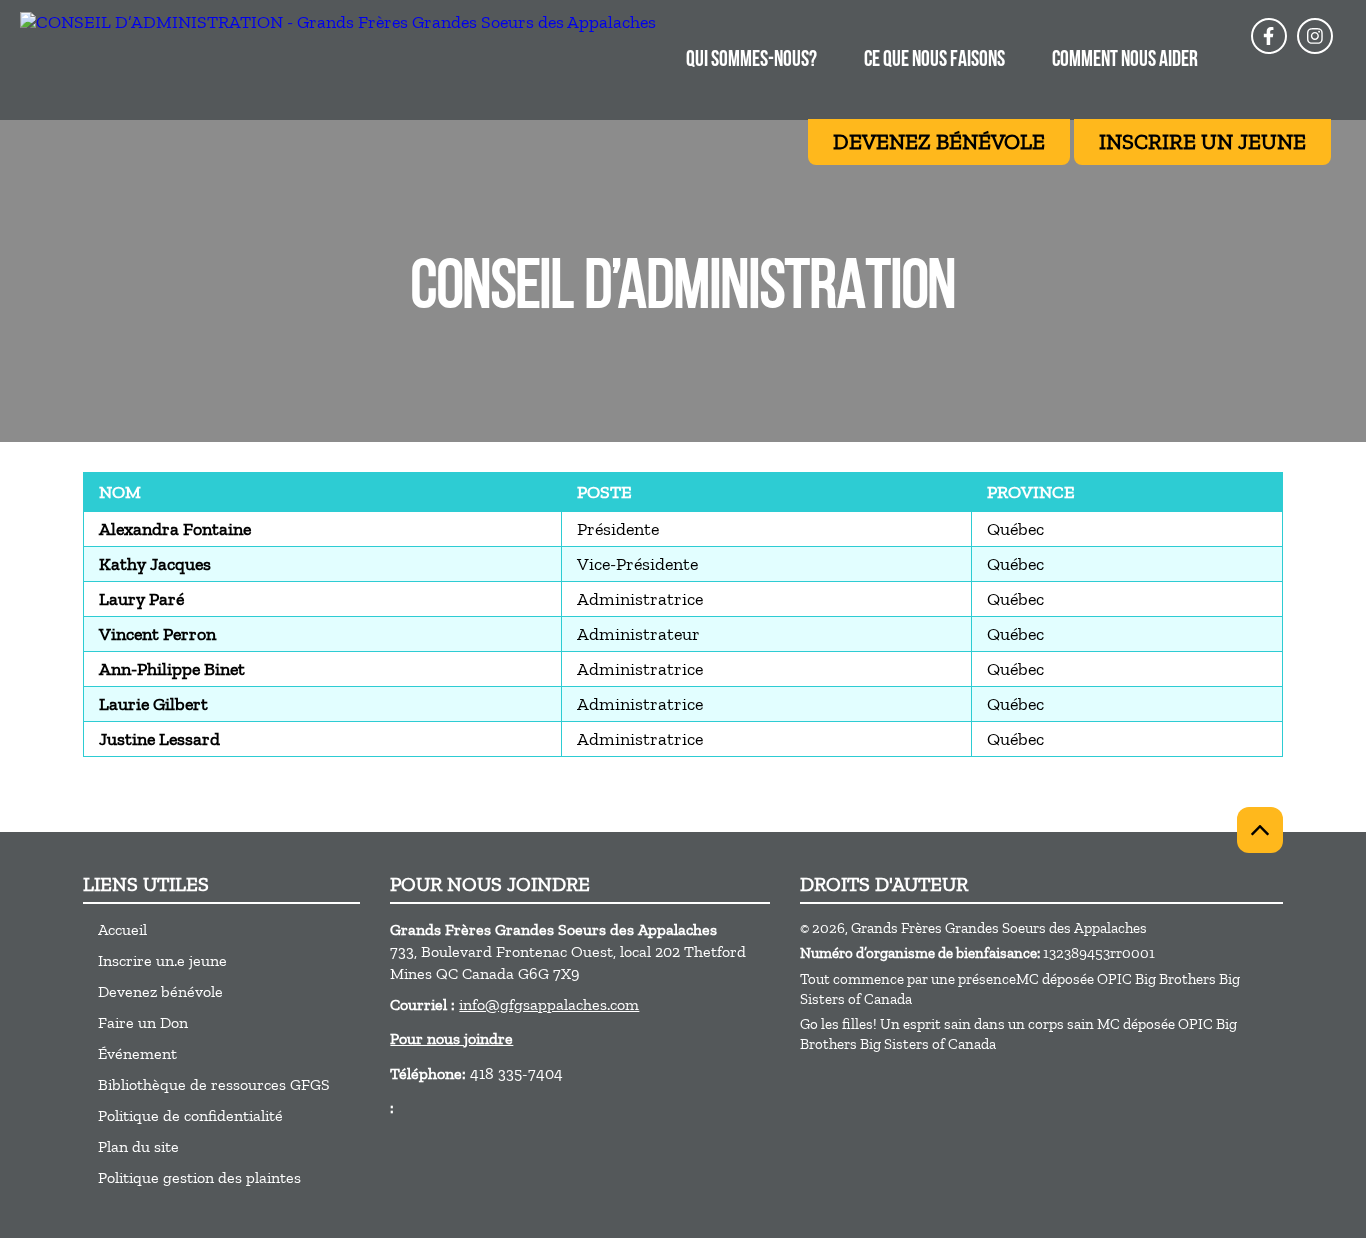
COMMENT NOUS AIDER (1125, 60)
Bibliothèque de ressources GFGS (214, 1084)
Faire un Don (143, 1022)
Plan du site (138, 1146)
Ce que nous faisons (934, 60)
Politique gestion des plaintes (199, 1177)
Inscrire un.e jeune (162, 960)
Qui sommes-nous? (751, 60)
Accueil (122, 929)
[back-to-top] (1260, 830)
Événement (137, 1053)
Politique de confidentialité (190, 1115)
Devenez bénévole (160, 991)
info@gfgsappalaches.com (549, 1004)
